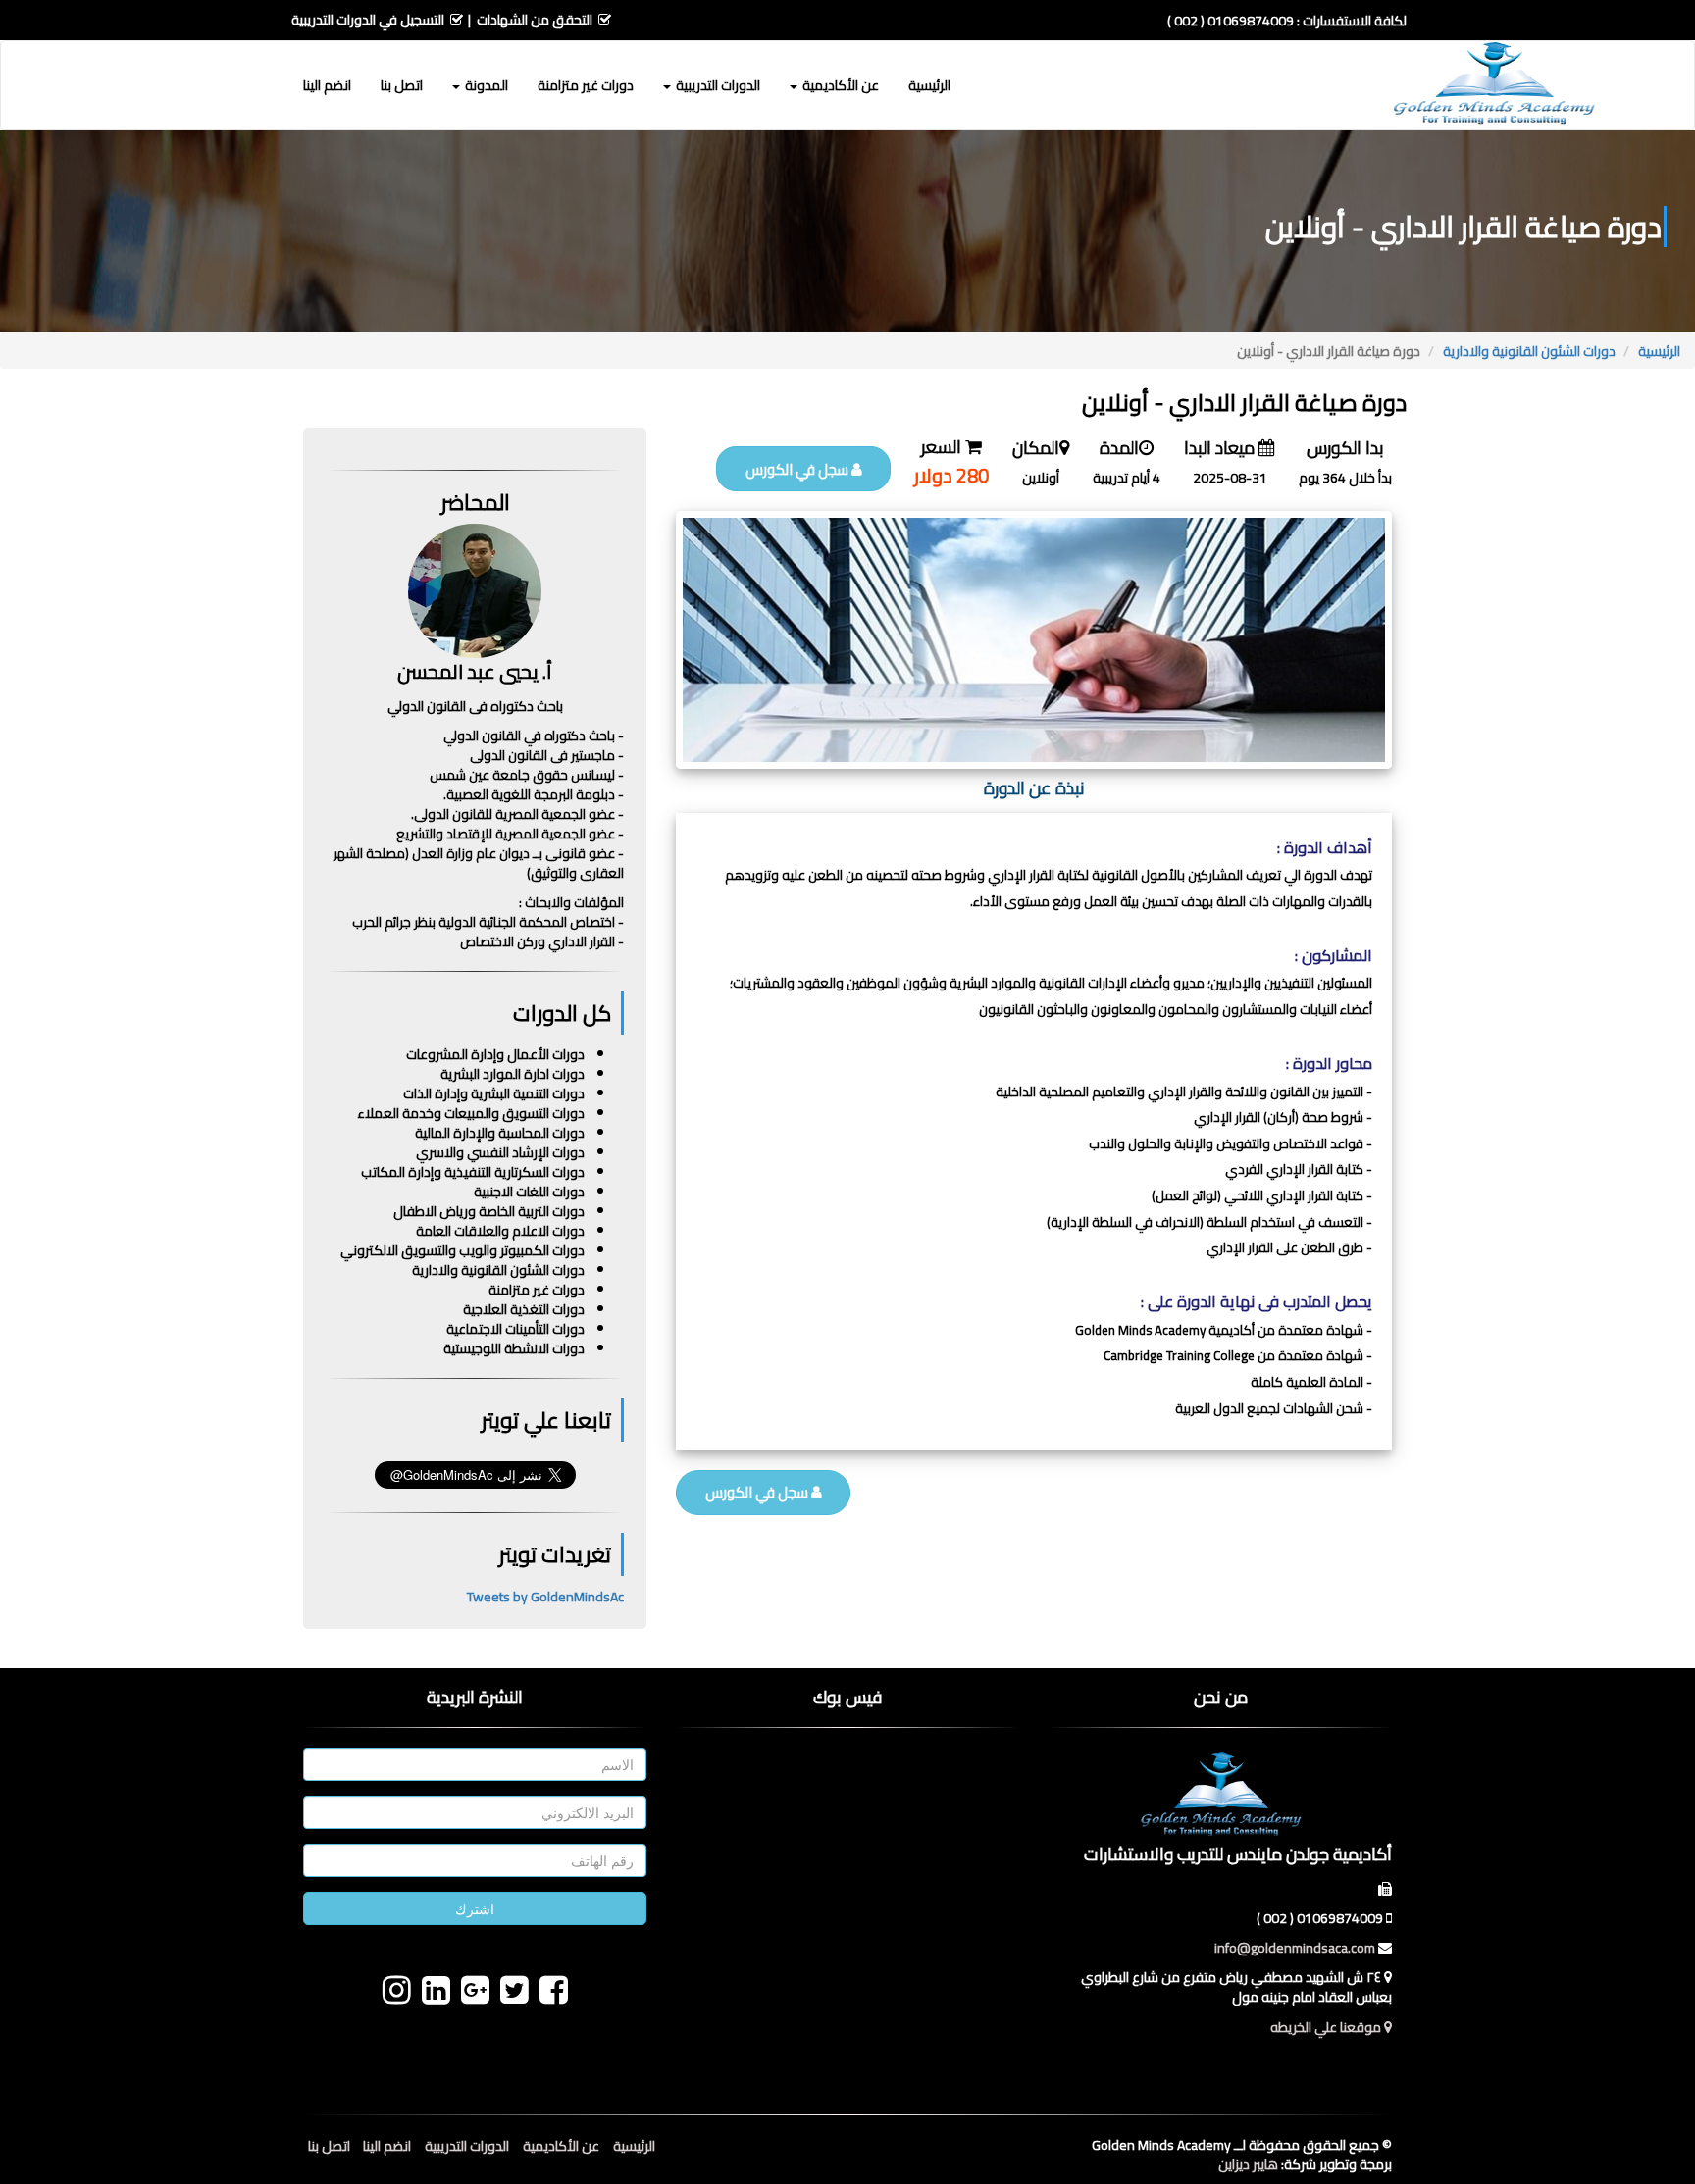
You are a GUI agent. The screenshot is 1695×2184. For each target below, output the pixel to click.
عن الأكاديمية (561, 2146)
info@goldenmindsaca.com (1295, 1948)
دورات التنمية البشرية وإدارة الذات (494, 1093)
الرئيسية (929, 85)
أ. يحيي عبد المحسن (475, 671)
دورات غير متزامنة (586, 85)
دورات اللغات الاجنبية (529, 1192)
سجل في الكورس (798, 469)
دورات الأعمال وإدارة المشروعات (495, 1054)
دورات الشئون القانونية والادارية (1529, 351)
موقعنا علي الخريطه (1327, 2027)
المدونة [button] (485, 85)
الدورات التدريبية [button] (717, 85)
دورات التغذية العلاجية (524, 1309)
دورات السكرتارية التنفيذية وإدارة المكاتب (473, 1172)
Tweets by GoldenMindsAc (545, 1597)
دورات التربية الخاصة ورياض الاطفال (489, 1211)
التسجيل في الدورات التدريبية (368, 20)
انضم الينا (327, 85)
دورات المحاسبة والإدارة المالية (500, 1133)
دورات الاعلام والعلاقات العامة (500, 1231)
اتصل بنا (402, 85)
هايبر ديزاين (1248, 2164)
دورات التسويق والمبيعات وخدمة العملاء (471, 1113)
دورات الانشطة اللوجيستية (514, 1348)
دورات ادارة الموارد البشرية (513, 1074)
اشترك (475, 1908)
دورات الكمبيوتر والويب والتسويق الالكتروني (462, 1250)
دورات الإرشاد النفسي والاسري (500, 1152)
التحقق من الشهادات (535, 20)
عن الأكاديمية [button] (839, 85)
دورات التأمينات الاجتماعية (515, 1329)
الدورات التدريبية (467, 2146)
